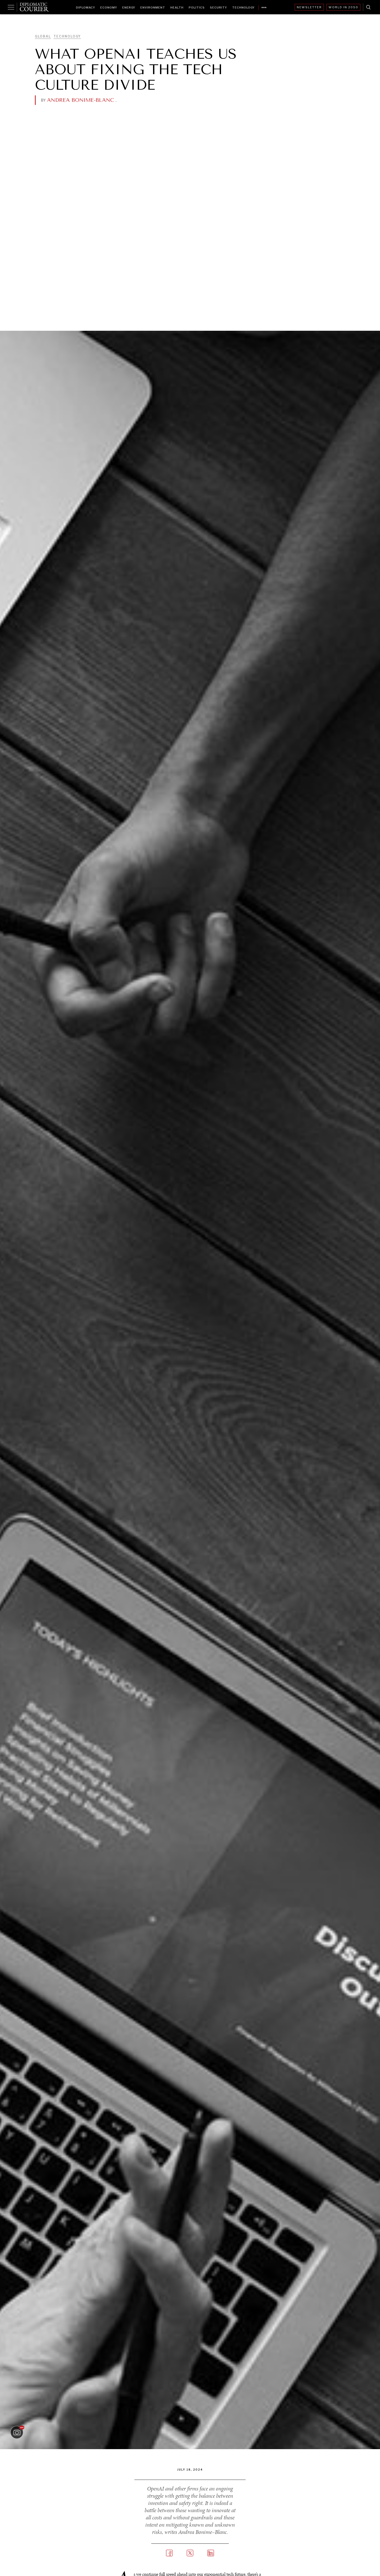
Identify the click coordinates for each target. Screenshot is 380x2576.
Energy (129, 7)
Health (177, 7)
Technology (243, 7)
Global (43, 36)
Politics (197, 7)
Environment (153, 7)
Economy (109, 7)
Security (218, 7)
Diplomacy (86, 7)
